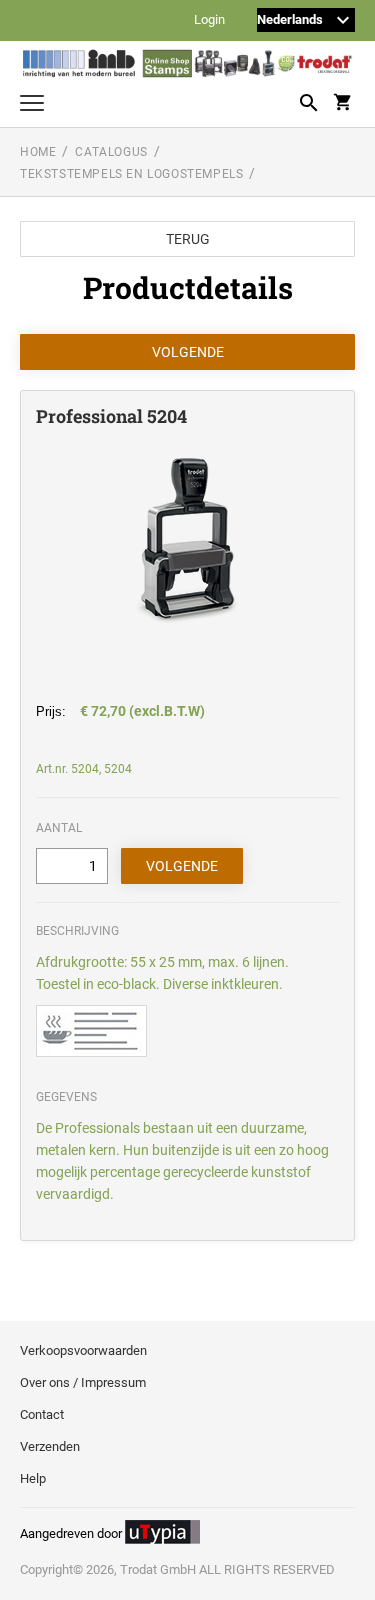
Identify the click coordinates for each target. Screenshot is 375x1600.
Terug (188, 239)
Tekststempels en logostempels (131, 174)
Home (38, 152)
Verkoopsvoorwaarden (83, 1350)
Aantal (59, 828)
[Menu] (32, 105)
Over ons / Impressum (83, 1382)
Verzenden (50, 1446)
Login (209, 20)
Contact (42, 1414)
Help (33, 1478)
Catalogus (111, 152)
